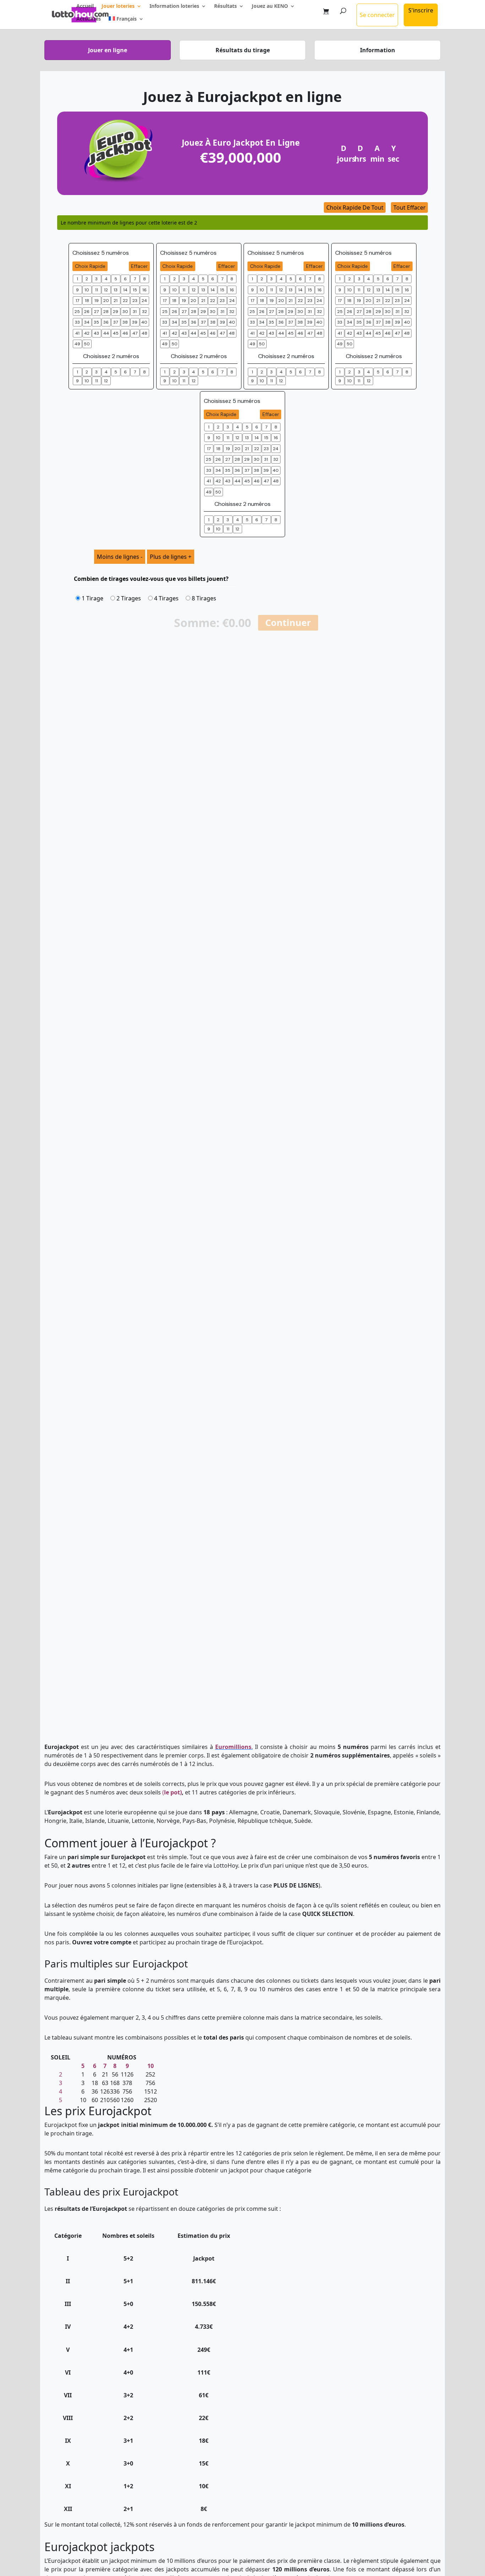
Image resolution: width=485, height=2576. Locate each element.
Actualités (89, 19)
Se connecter (377, 15)
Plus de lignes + (171, 557)
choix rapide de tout (355, 207)
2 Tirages (128, 598)
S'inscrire (421, 10)
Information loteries (174, 6)
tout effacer (410, 207)
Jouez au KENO (270, 6)
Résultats (225, 6)
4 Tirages (166, 598)
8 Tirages (203, 598)
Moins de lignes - (120, 557)
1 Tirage (92, 598)
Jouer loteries (118, 6)
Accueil (85, 6)
